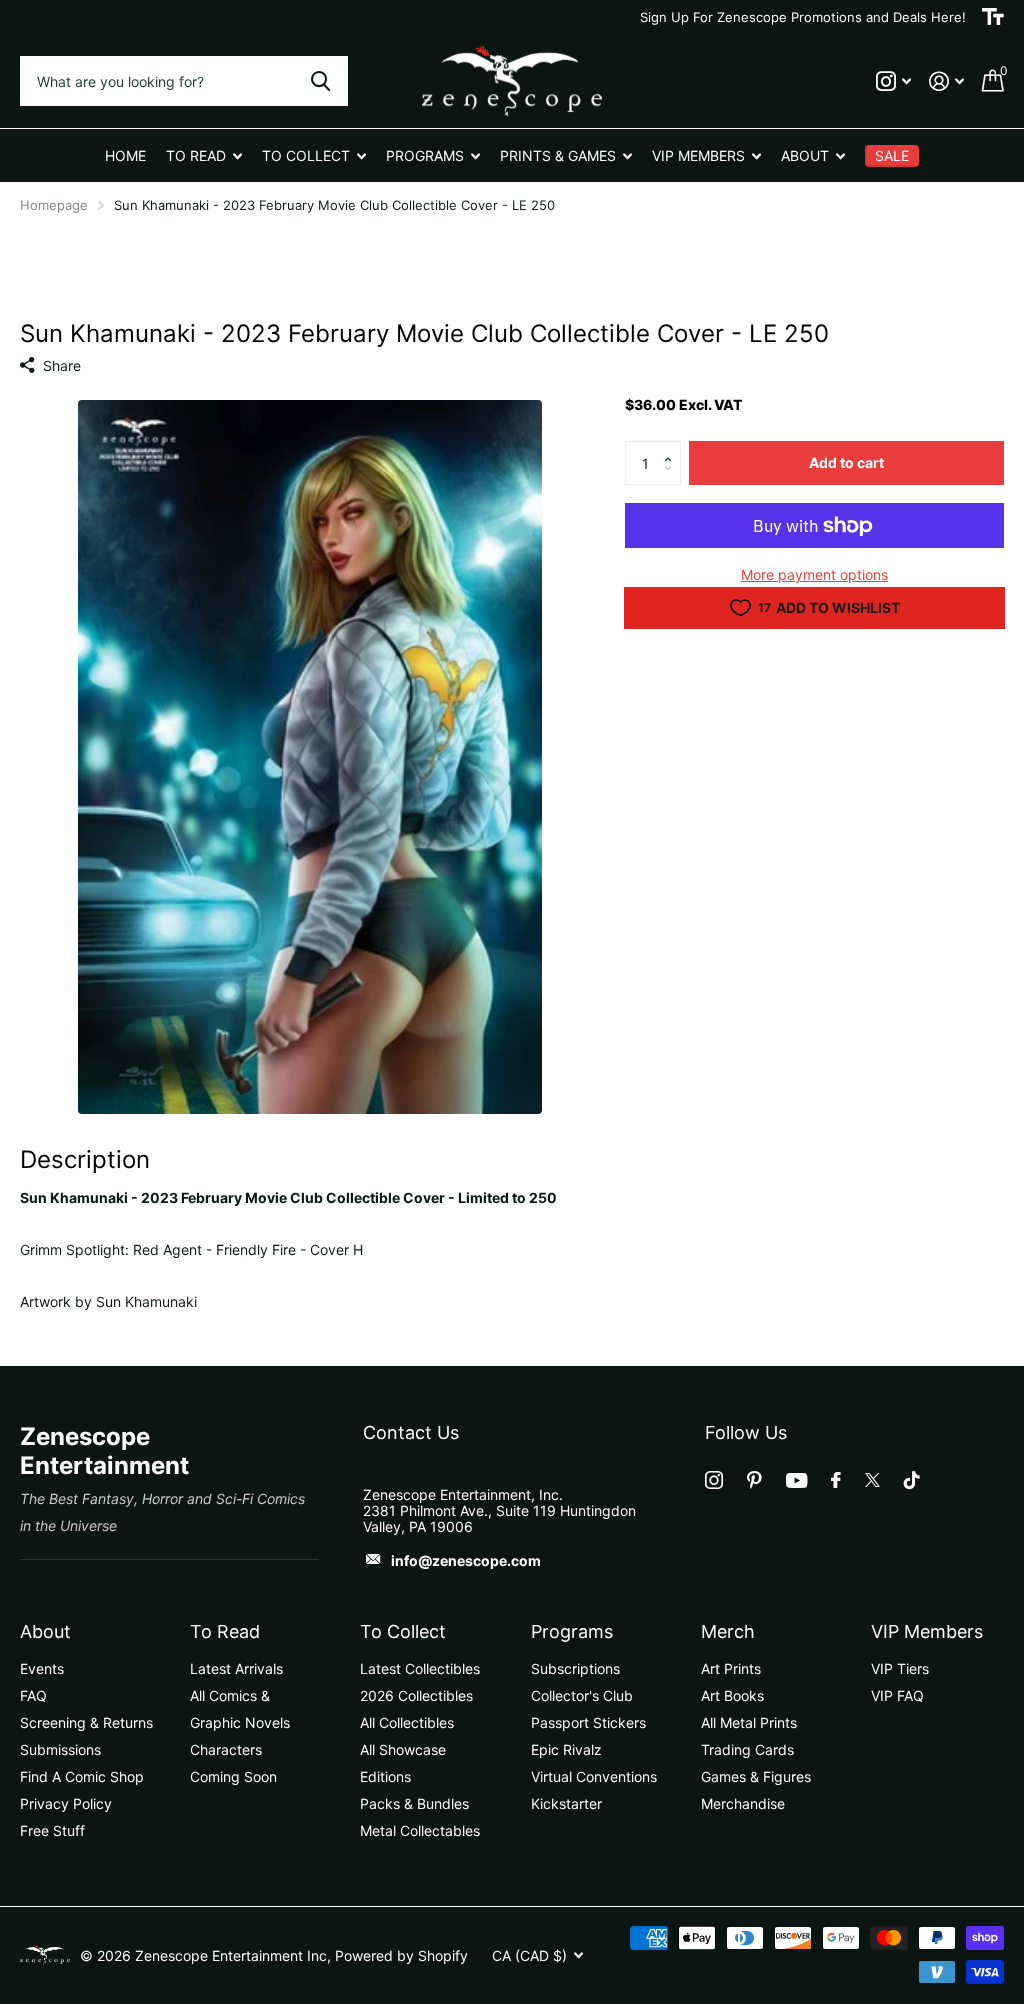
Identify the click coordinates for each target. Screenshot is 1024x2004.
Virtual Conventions (594, 1776)
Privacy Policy (66, 1803)
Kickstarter (566, 1803)
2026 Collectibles (416, 1695)
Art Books (732, 1695)
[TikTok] (912, 1480)
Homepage (54, 205)
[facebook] (836, 1480)
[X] (872, 1480)
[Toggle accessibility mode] (993, 17)
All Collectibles (407, 1722)
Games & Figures (756, 1776)
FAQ (33, 1695)
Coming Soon (233, 1776)
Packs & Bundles (414, 1803)
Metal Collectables (420, 1830)
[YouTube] (796, 1480)
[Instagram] (714, 1480)
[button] (673, 447)
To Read (225, 1631)
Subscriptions (575, 1668)
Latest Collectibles (420, 1668)
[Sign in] (946, 81)
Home (125, 155)
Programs (572, 1631)
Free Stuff (52, 1830)
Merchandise (743, 1803)
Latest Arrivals (236, 1668)
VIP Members (927, 1631)
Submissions (60, 1749)
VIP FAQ (897, 1695)
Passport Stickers (588, 1722)
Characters (226, 1749)
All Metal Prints (749, 1722)
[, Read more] (893, 81)
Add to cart (846, 462)
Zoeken (320, 81)
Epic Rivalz (566, 1749)
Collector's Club (582, 1695)
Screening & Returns (86, 1722)
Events (42, 1668)
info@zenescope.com (466, 1560)
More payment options (814, 574)
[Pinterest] (754, 1480)
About (45, 1631)
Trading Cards (747, 1749)
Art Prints (731, 1668)
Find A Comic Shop (82, 1776)
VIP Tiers (900, 1668)
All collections (204, 155)
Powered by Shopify (401, 1955)
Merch (728, 1631)
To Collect (403, 1631)
